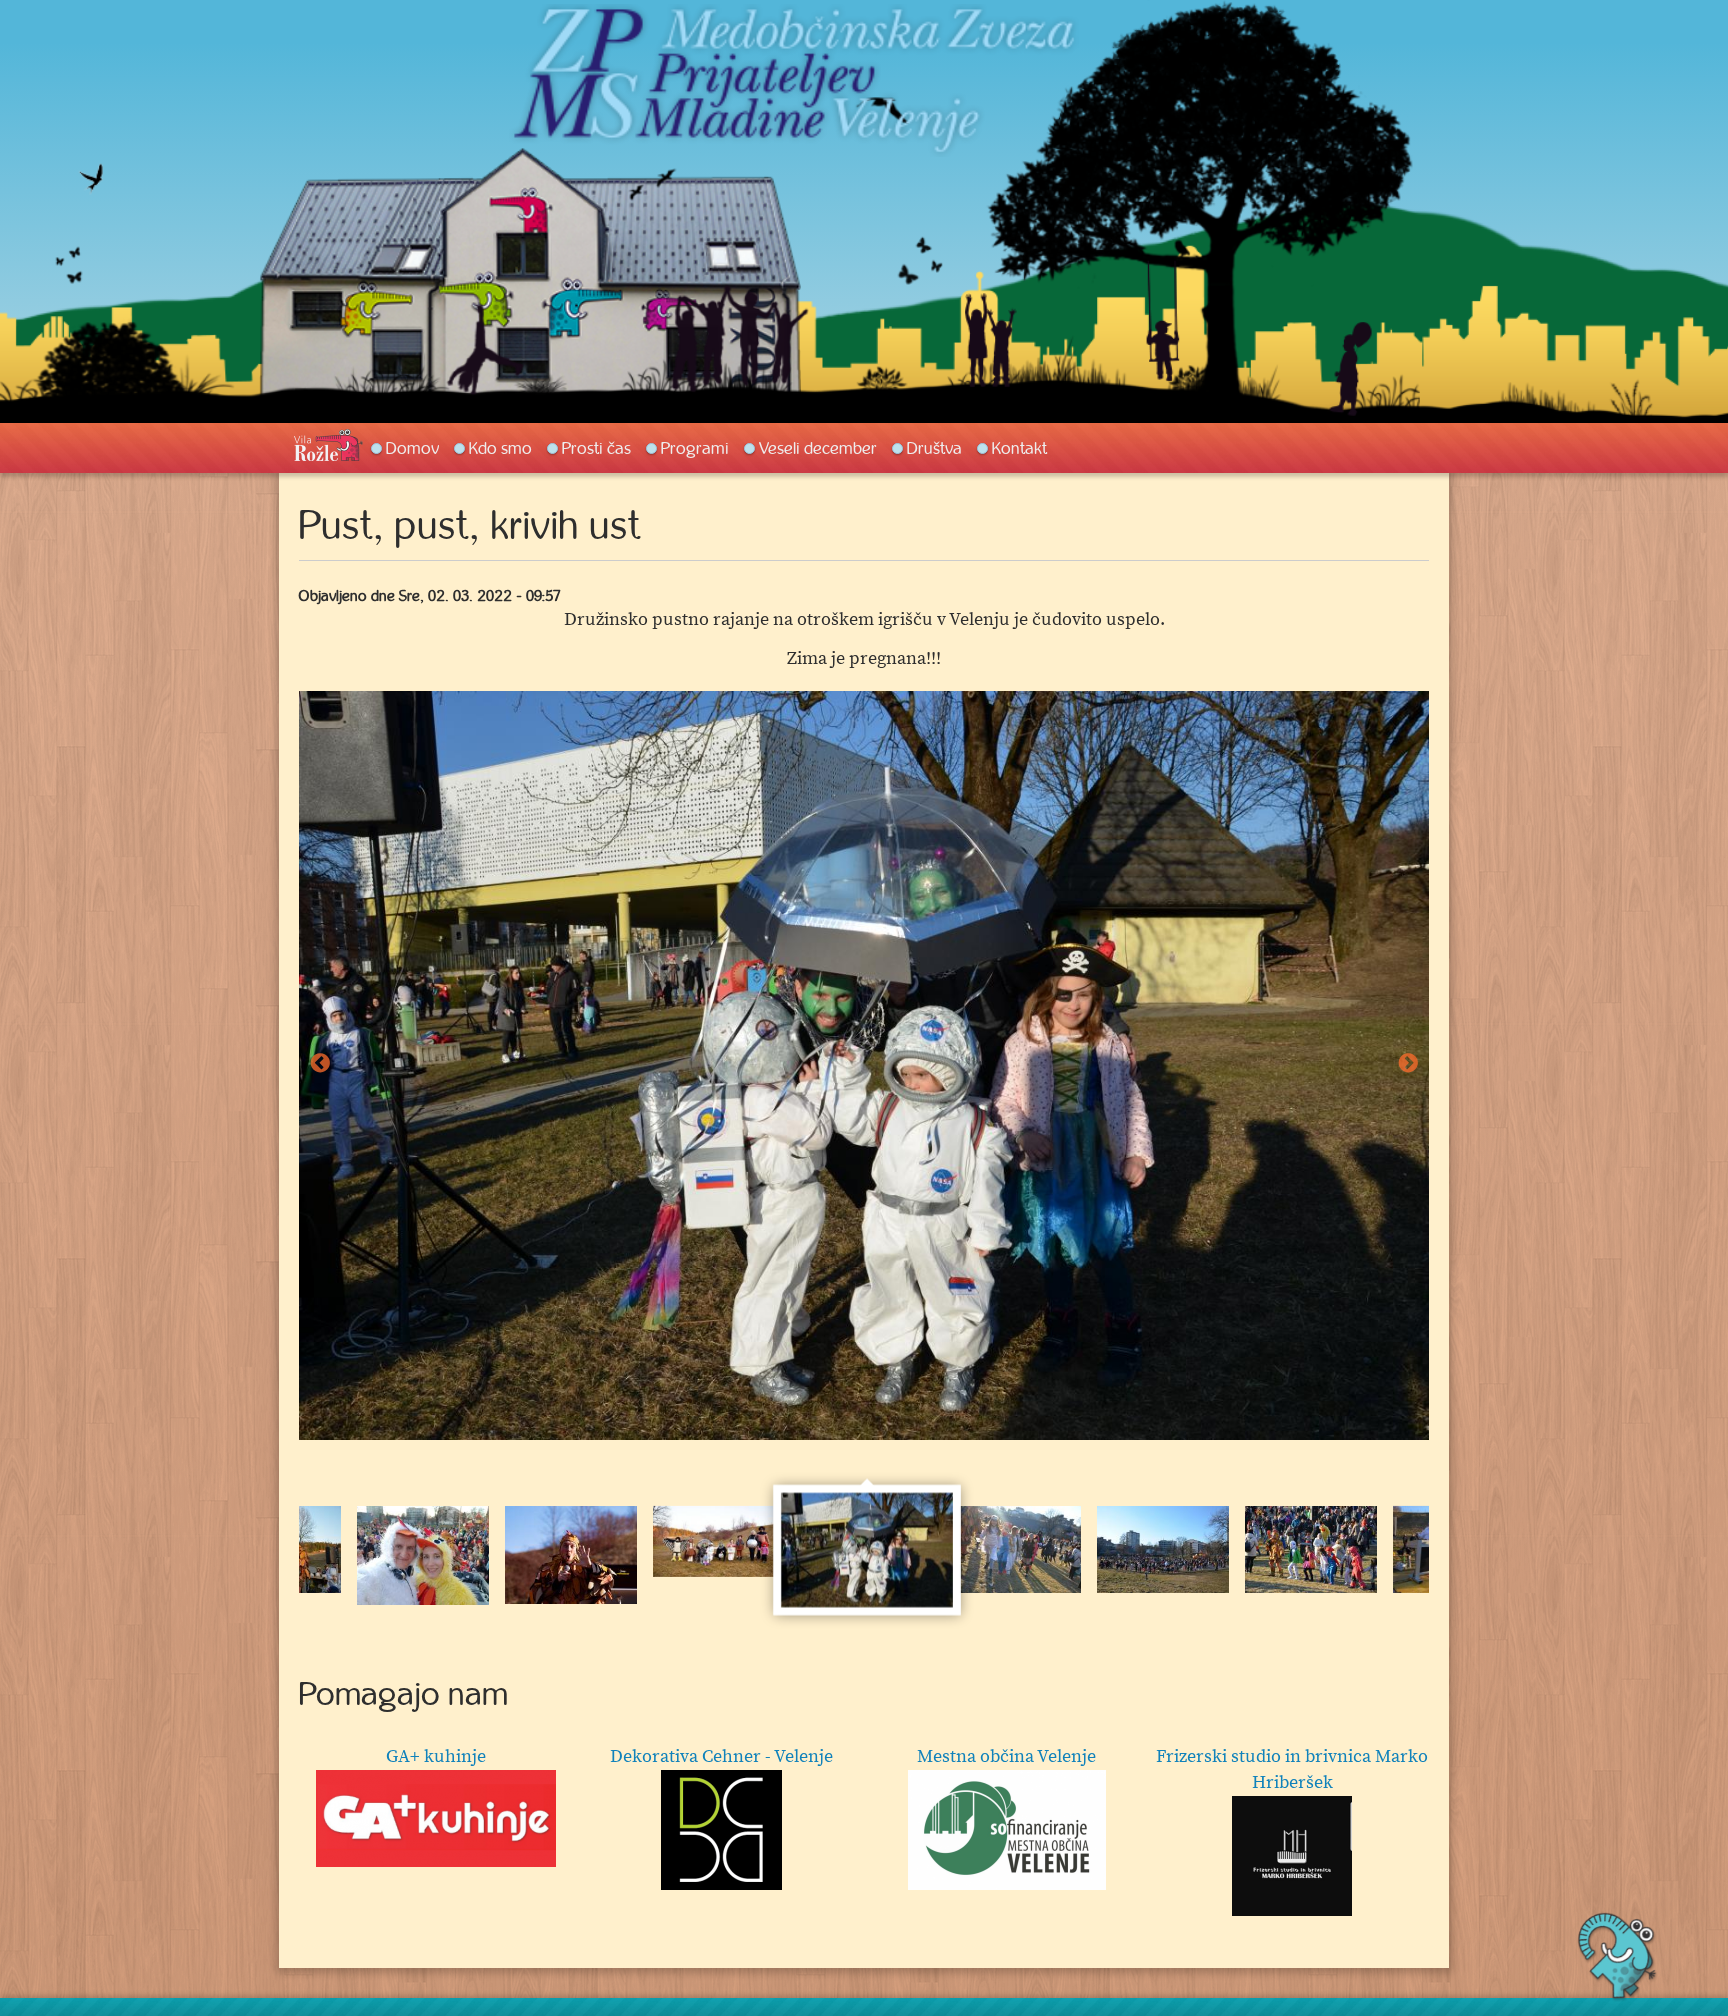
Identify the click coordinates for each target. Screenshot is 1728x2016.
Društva (934, 448)
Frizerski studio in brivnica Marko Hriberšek (1292, 1769)
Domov (412, 448)
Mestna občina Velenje (1006, 1756)
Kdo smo (500, 448)
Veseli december (818, 448)
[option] (864, 1065)
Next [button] (1408, 1064)
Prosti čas (596, 448)
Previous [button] (320, 1064)
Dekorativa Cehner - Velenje (721, 1756)
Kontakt (1019, 448)
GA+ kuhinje (436, 1756)
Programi (695, 448)
